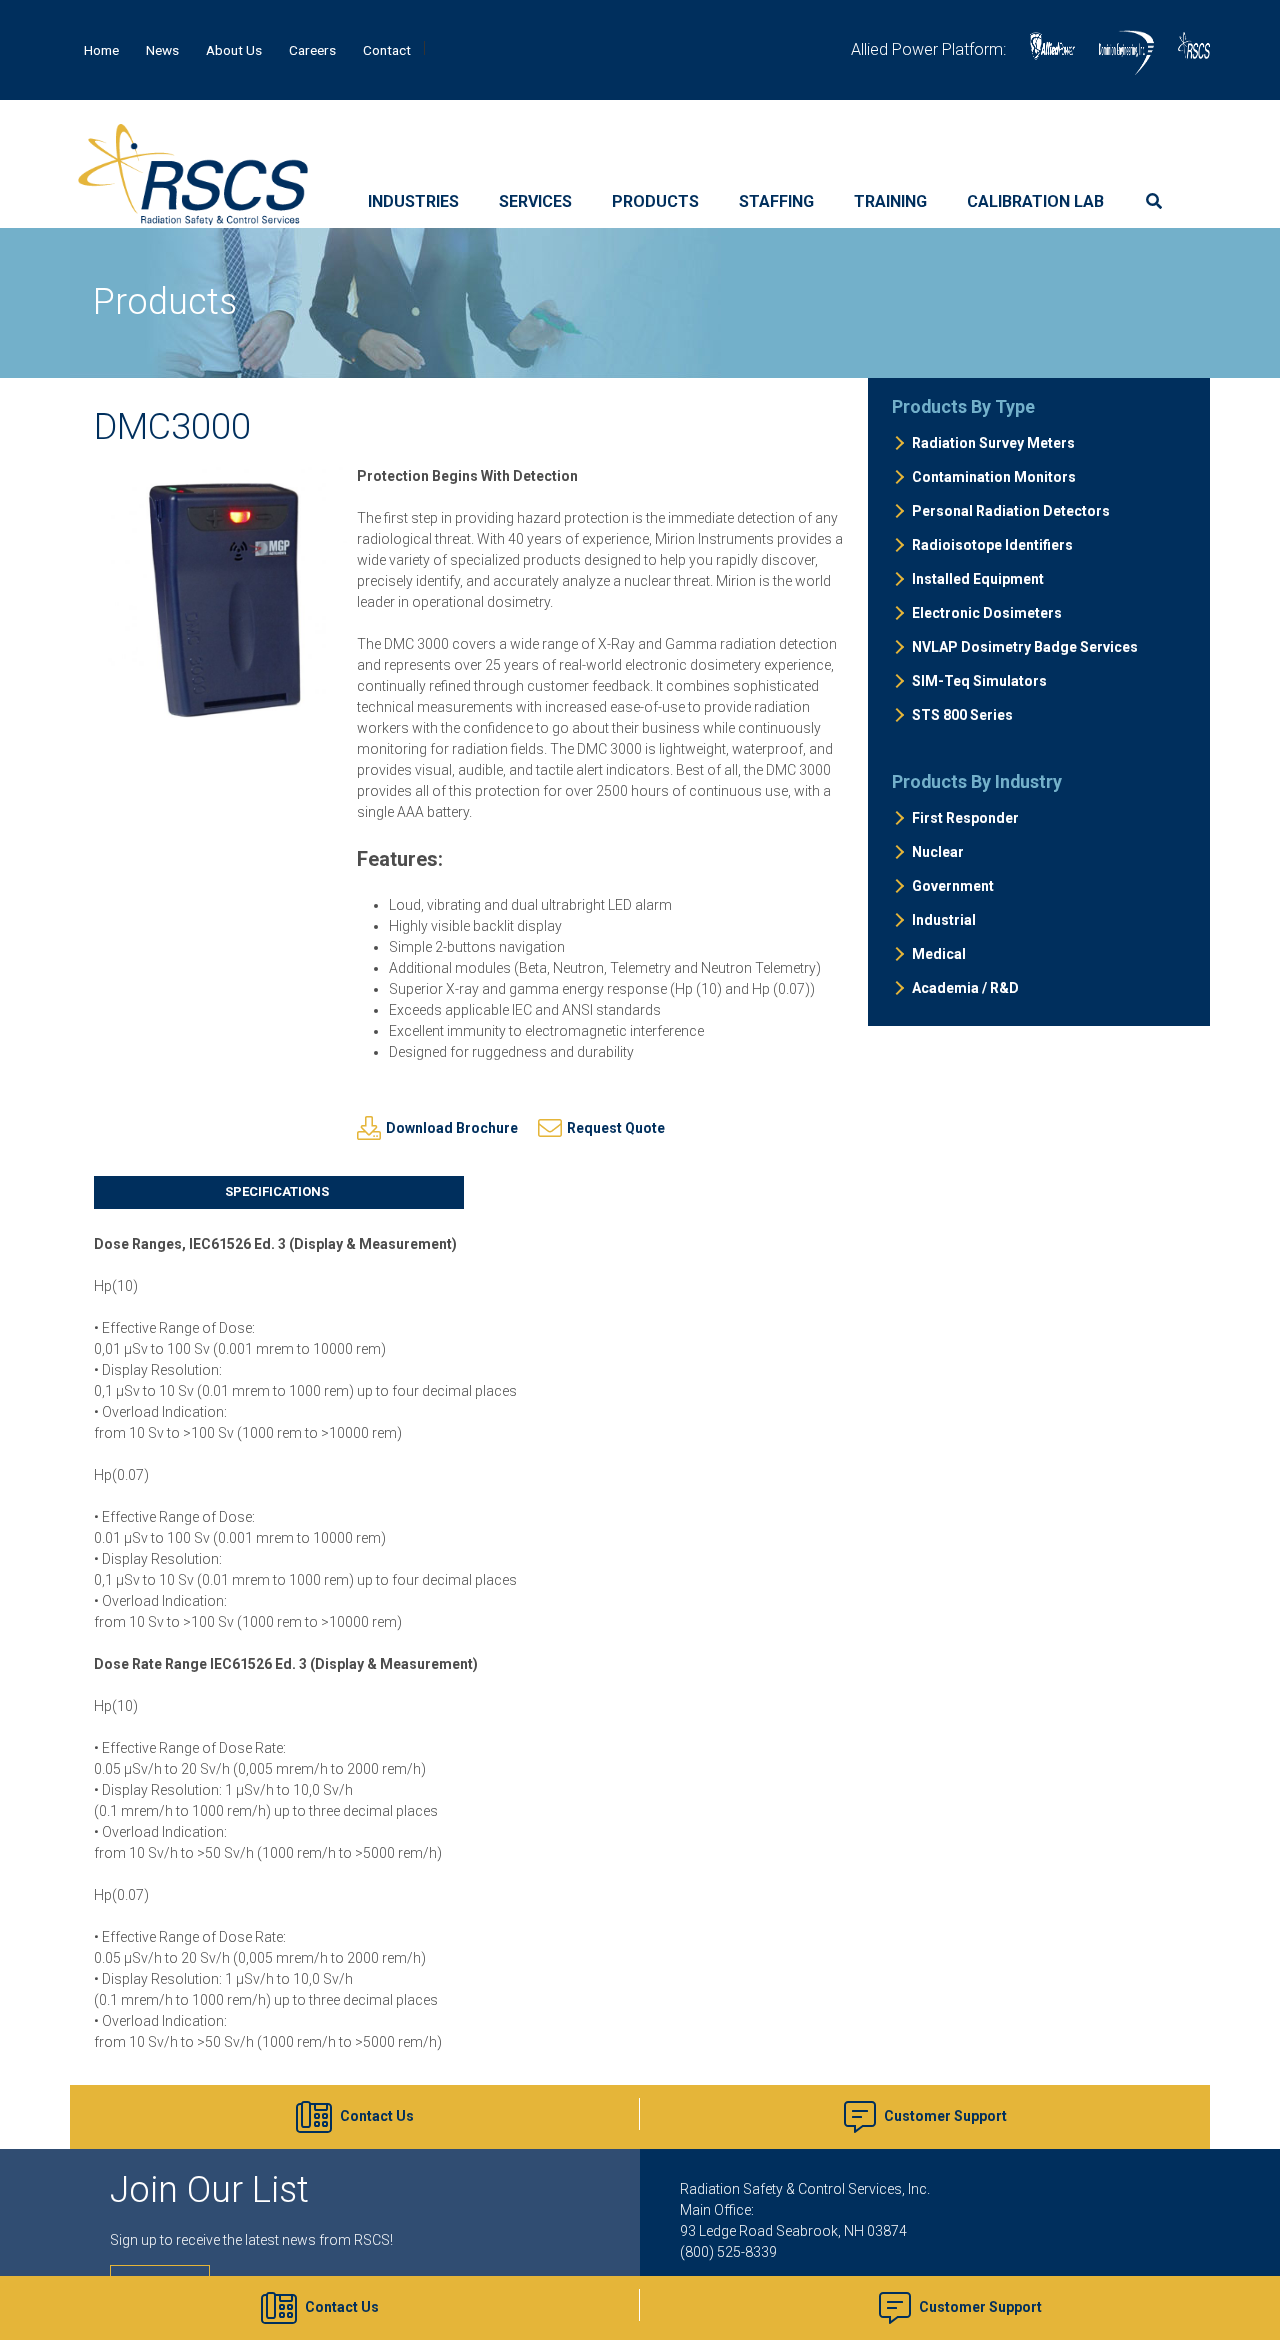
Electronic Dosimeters (987, 613)
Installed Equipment (978, 579)
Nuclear (938, 852)
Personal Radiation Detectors (1011, 511)
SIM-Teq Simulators (979, 681)
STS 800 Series (962, 715)
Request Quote (616, 1128)
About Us (234, 50)
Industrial (944, 920)
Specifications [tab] (277, 1191)
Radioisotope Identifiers (992, 545)
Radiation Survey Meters (993, 443)
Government (953, 886)
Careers (312, 50)
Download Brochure (452, 1128)
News (162, 50)
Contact (387, 50)
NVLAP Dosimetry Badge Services (1025, 647)
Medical (939, 954)
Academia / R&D (965, 988)
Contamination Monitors (994, 477)
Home (101, 50)
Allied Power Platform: (928, 49)
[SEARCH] (1159, 202)
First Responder (965, 818)
